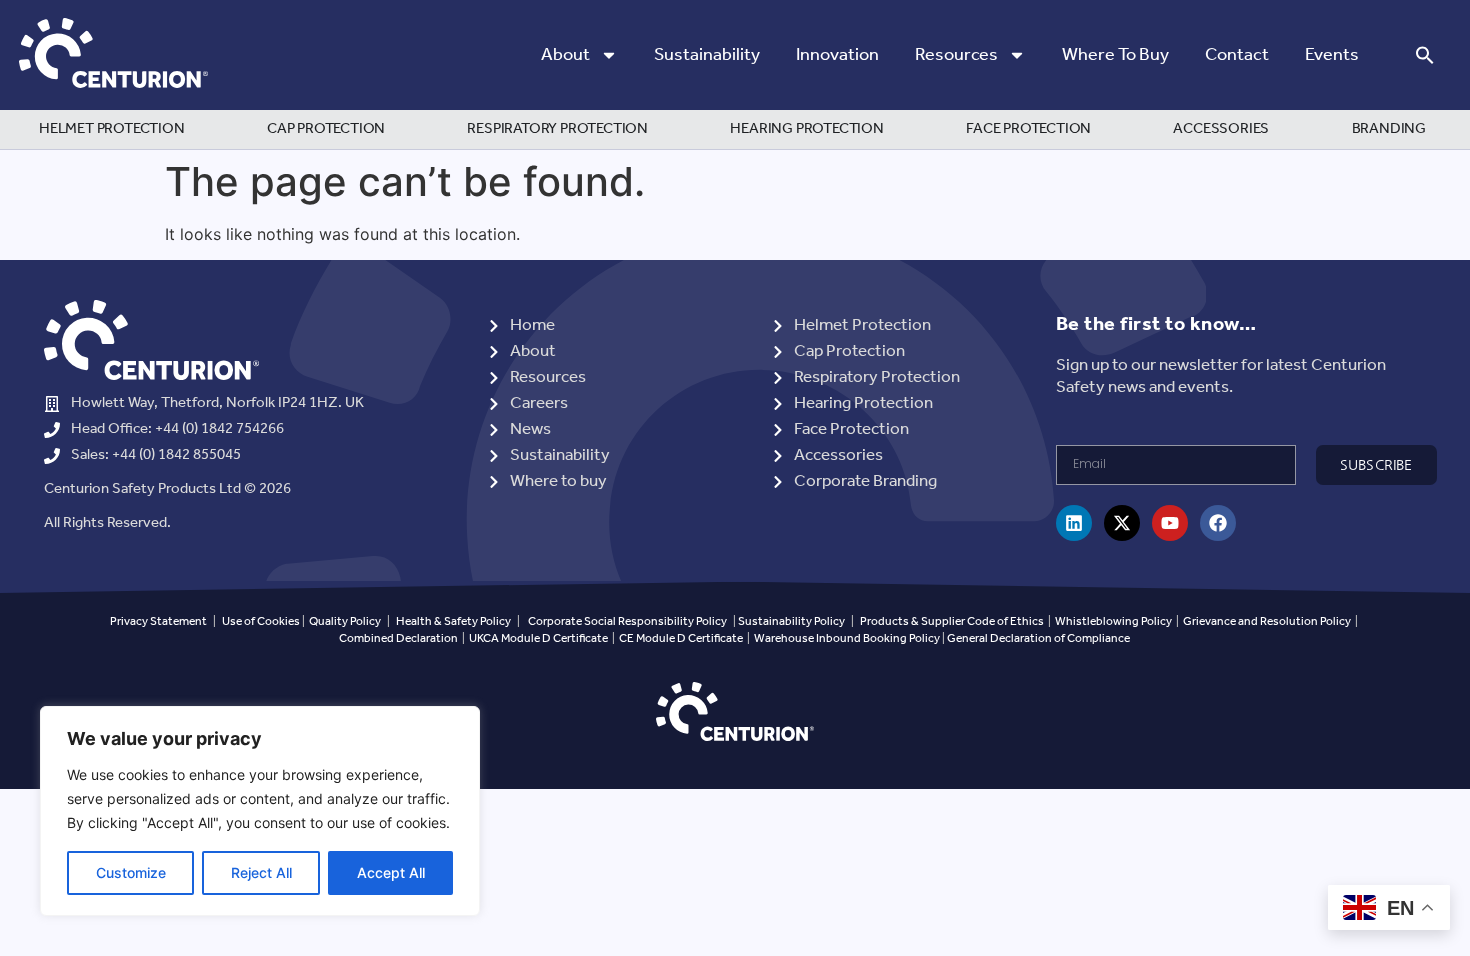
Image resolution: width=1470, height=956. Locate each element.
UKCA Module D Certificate (538, 638)
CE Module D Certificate (681, 638)
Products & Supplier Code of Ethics (952, 621)
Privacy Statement (158, 621)
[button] (1425, 55)
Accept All (391, 872)
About (565, 55)
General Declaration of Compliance (1038, 638)
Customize (131, 872)
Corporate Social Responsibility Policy (627, 621)
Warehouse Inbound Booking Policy (847, 638)
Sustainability (707, 55)
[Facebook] (1218, 523)
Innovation (837, 55)
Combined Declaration (398, 638)
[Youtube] (1170, 523)
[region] (260, 811)
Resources (956, 55)
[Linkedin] (1074, 523)
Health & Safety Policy (453, 621)
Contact (1237, 55)
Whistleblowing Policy (1114, 621)
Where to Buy (1115, 55)
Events (1332, 55)
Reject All (261, 872)
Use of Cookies (261, 621)
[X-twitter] (1122, 523)
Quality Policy (345, 621)
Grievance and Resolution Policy (1267, 621)
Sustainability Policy (791, 621)
